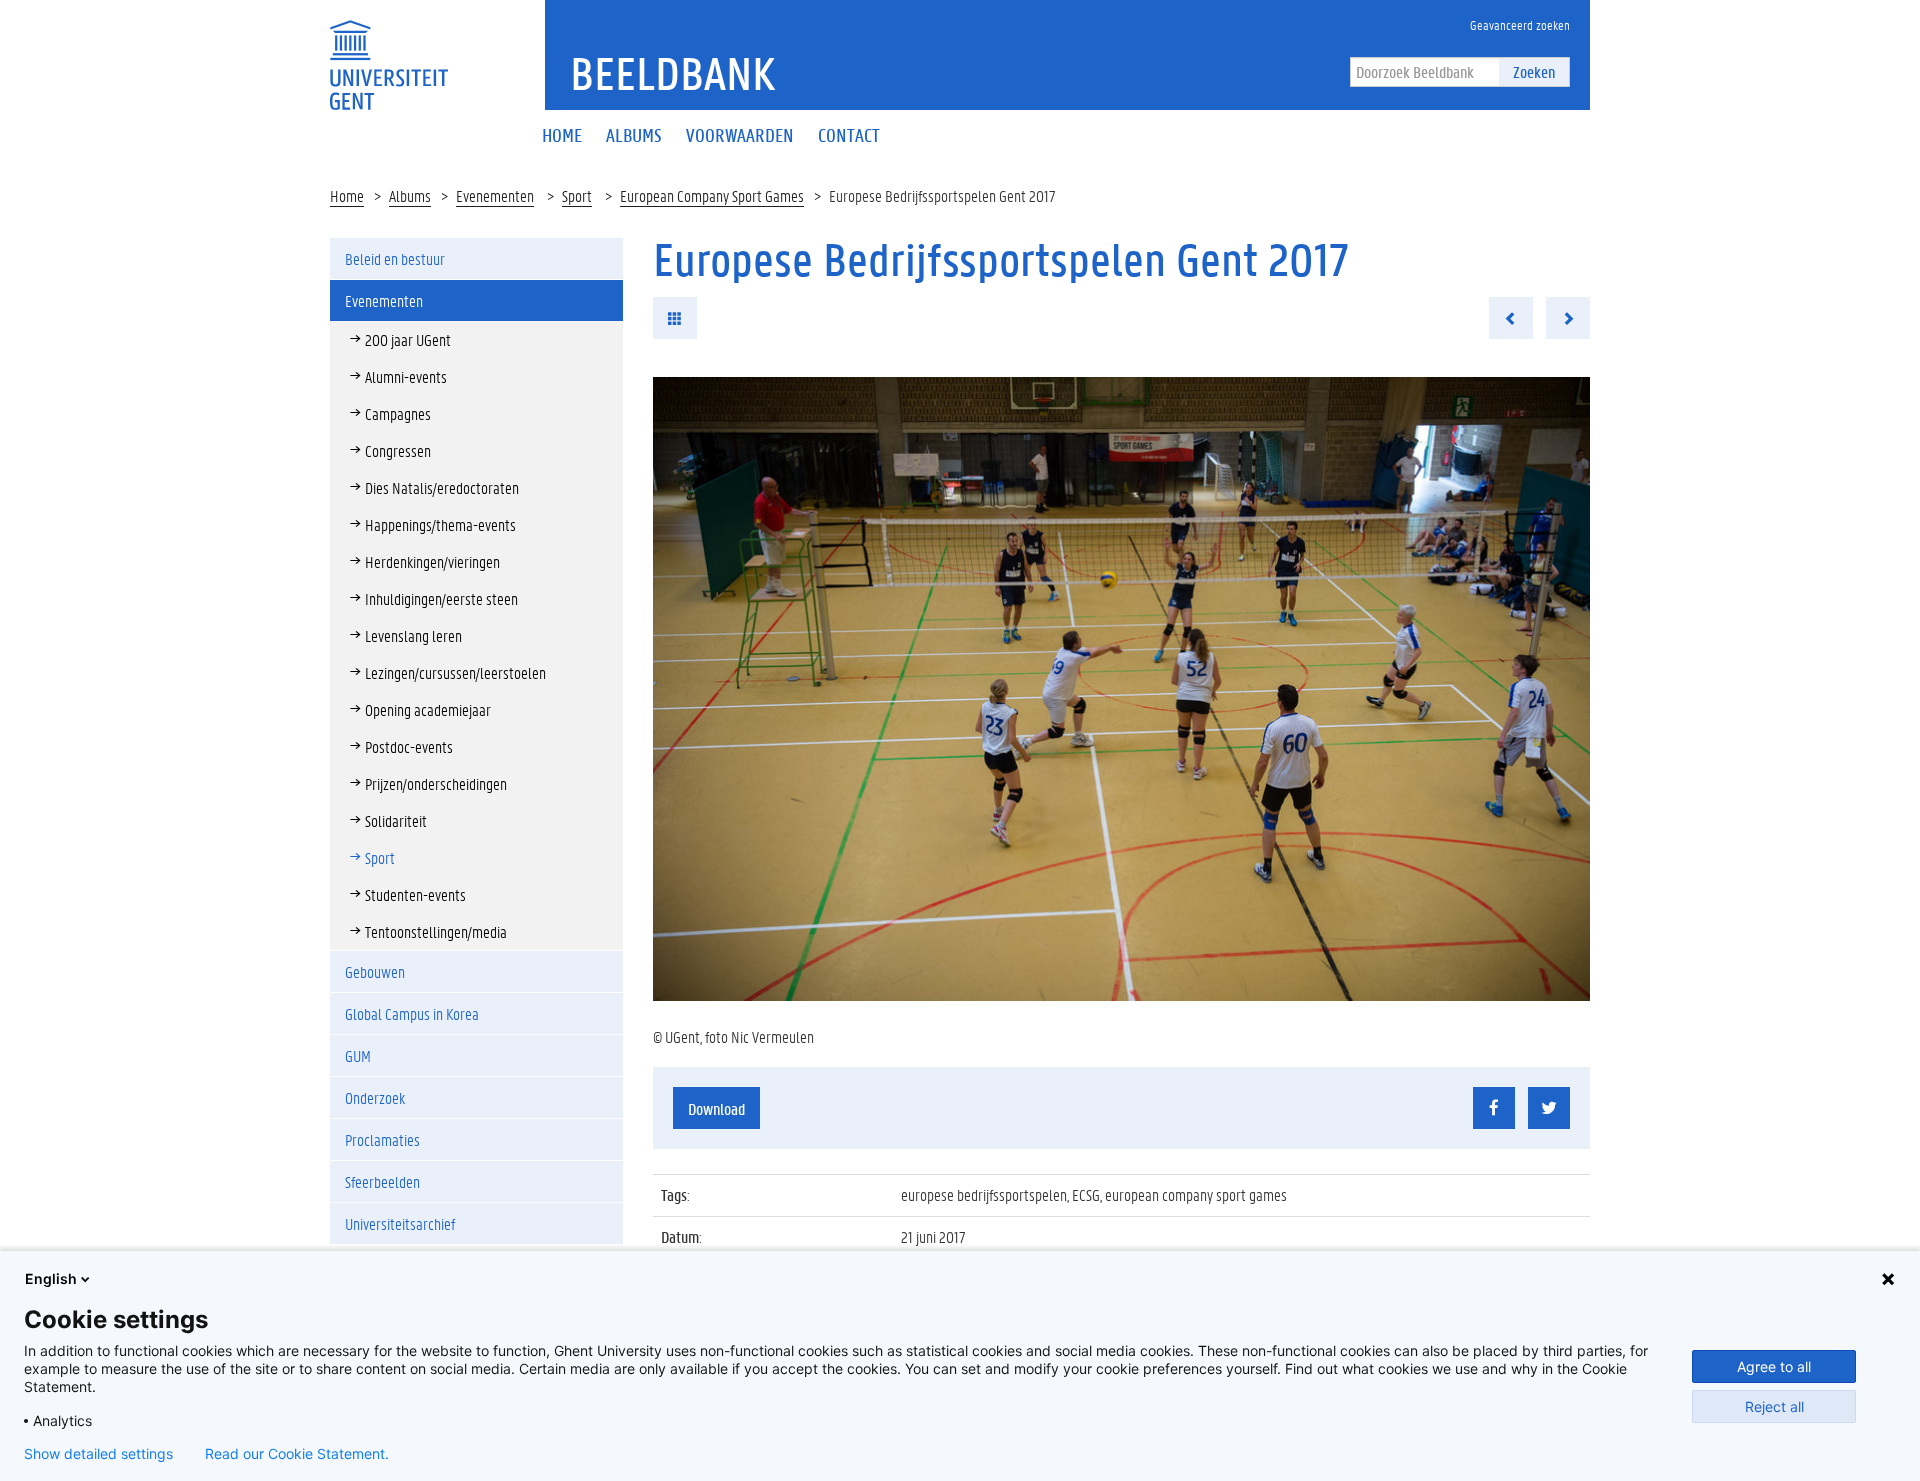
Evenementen (495, 195)
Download (716, 1108)
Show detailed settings (98, 1454)
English (51, 1278)
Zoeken (1534, 71)
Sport (577, 195)
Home (347, 195)
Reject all (1774, 1406)
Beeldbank (672, 73)
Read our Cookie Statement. (297, 1454)
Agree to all (1774, 1366)
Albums (410, 195)
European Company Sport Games (712, 195)
